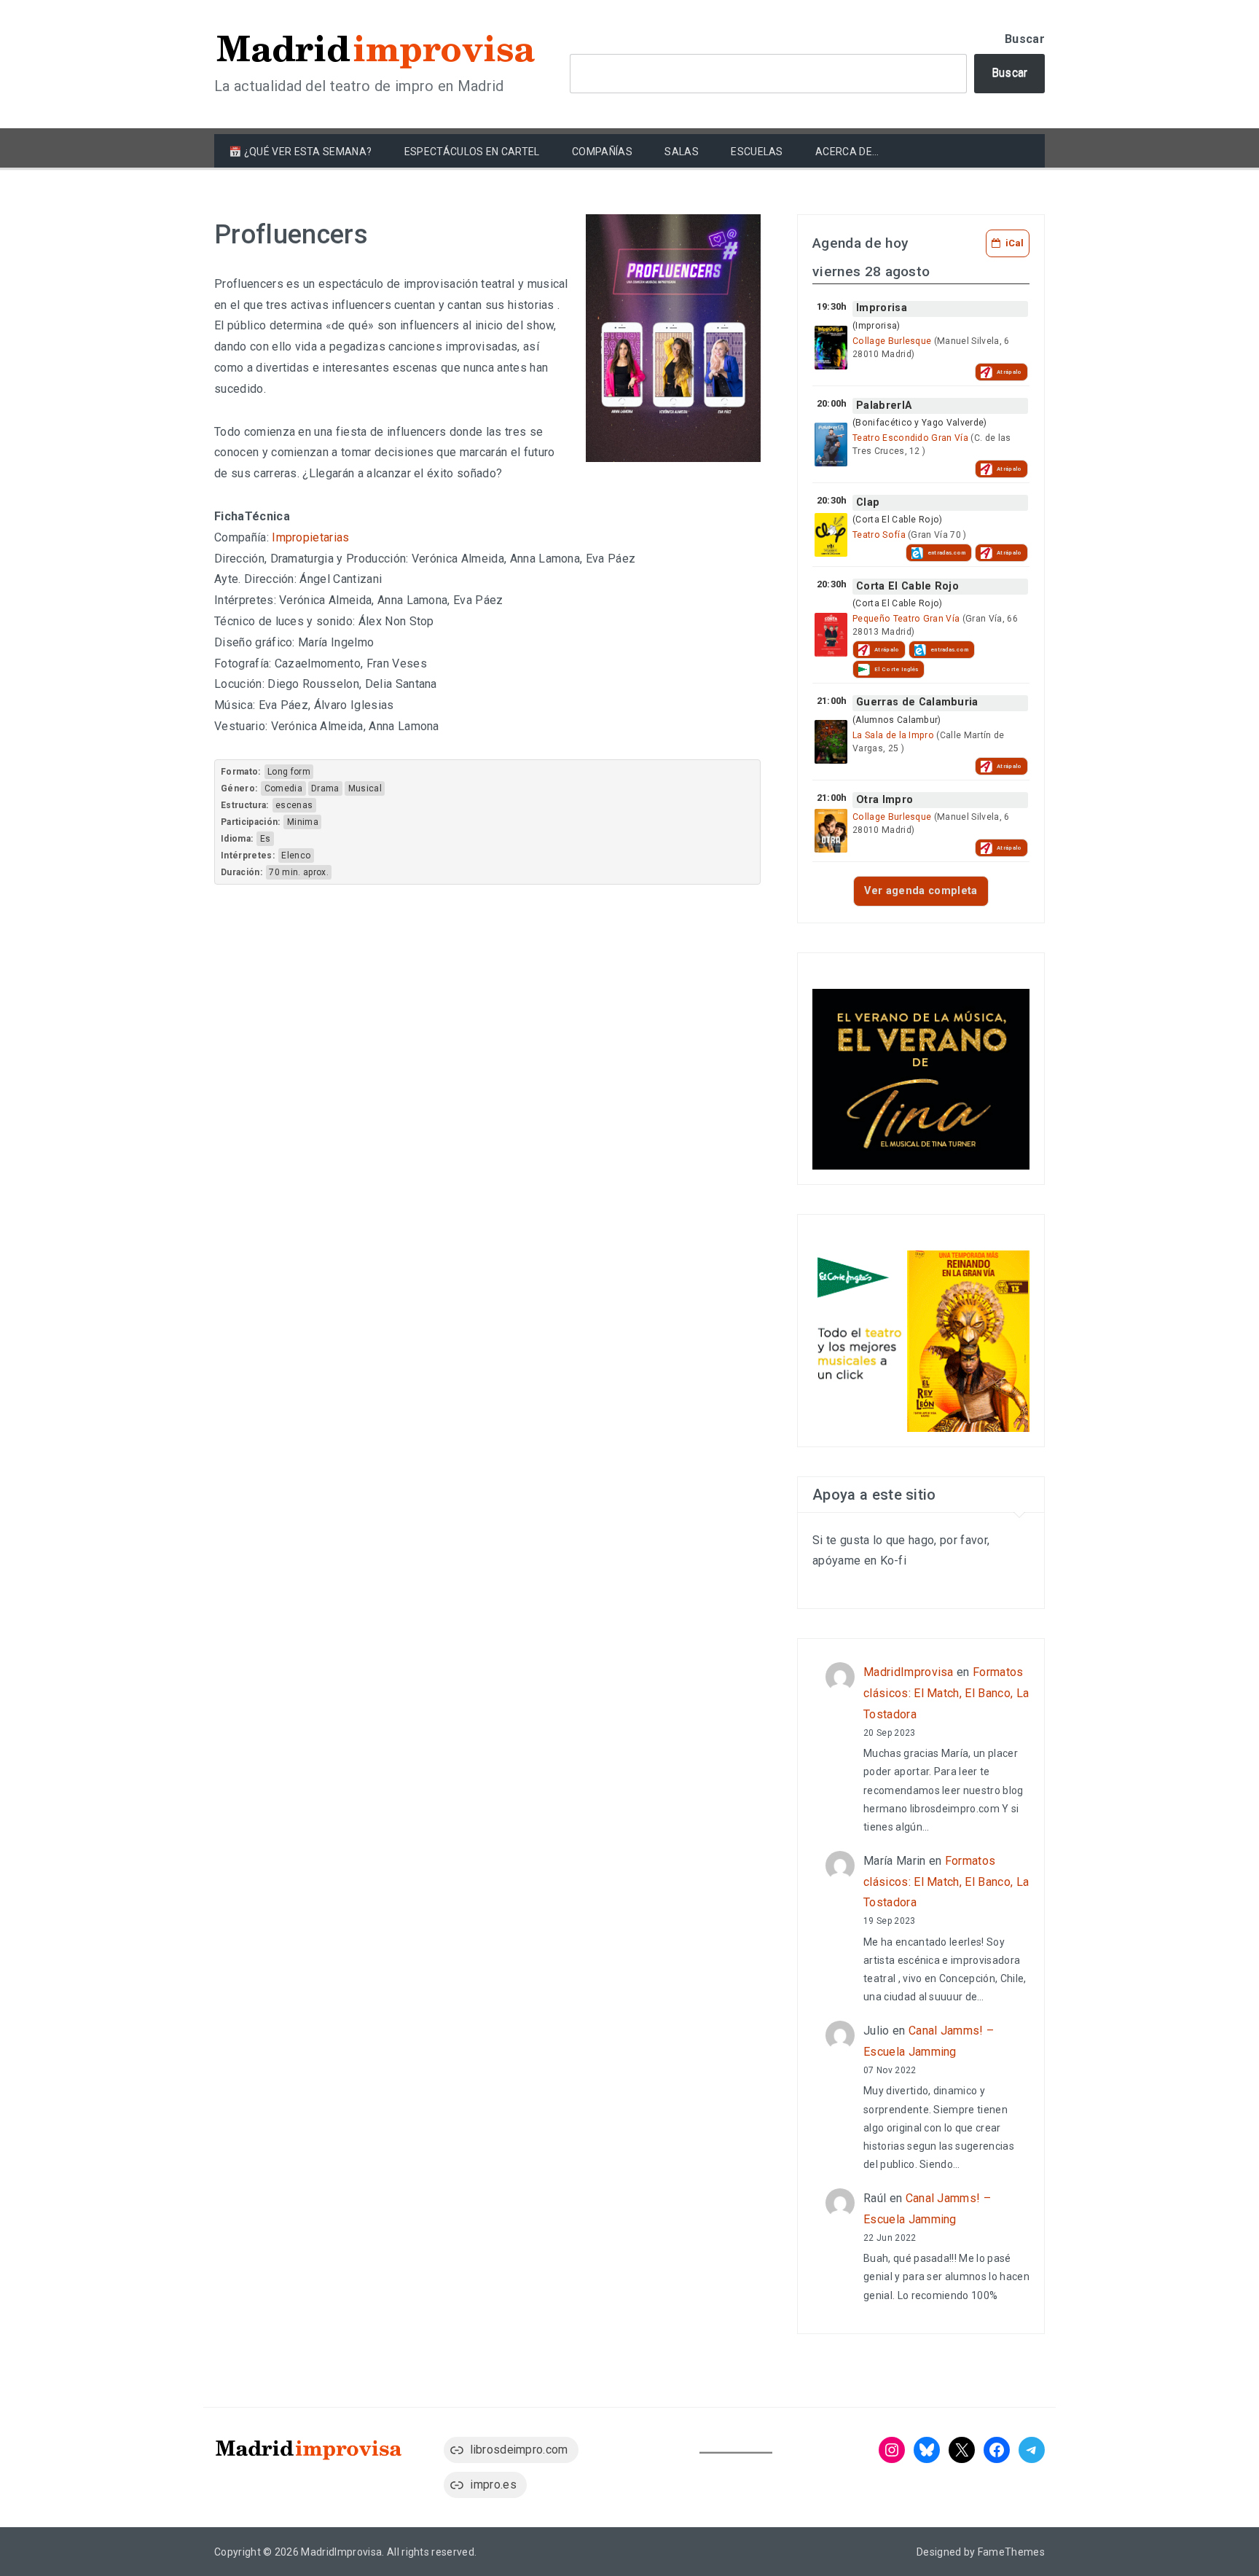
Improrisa (882, 308)
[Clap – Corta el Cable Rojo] (831, 535)
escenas (294, 805)
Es (266, 839)
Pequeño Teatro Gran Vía (906, 619)
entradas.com (947, 553)
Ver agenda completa (921, 891)
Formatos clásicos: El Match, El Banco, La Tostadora (946, 1693)
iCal (1015, 243)
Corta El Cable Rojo (907, 586)
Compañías (602, 152)
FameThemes (1011, 2552)
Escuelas (757, 152)
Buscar (1025, 39)
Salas (682, 152)
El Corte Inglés (897, 669)
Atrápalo (1009, 372)
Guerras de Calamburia (917, 702)
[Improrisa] (831, 348)
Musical (365, 788)
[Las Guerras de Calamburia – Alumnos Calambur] (831, 742)
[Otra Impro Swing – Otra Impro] (831, 831)
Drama (325, 788)
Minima (303, 822)
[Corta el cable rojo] (831, 635)
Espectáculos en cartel (472, 152)
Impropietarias (310, 537)
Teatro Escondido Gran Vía (910, 438)
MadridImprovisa (909, 1672)
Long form (289, 772)
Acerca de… (847, 152)
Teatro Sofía (879, 535)
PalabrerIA (884, 406)
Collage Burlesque (892, 341)
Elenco (296, 856)
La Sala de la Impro (893, 735)
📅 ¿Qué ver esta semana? (300, 152)
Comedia (283, 788)
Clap (868, 502)
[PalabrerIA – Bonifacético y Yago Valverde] (831, 445)
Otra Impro (885, 800)
